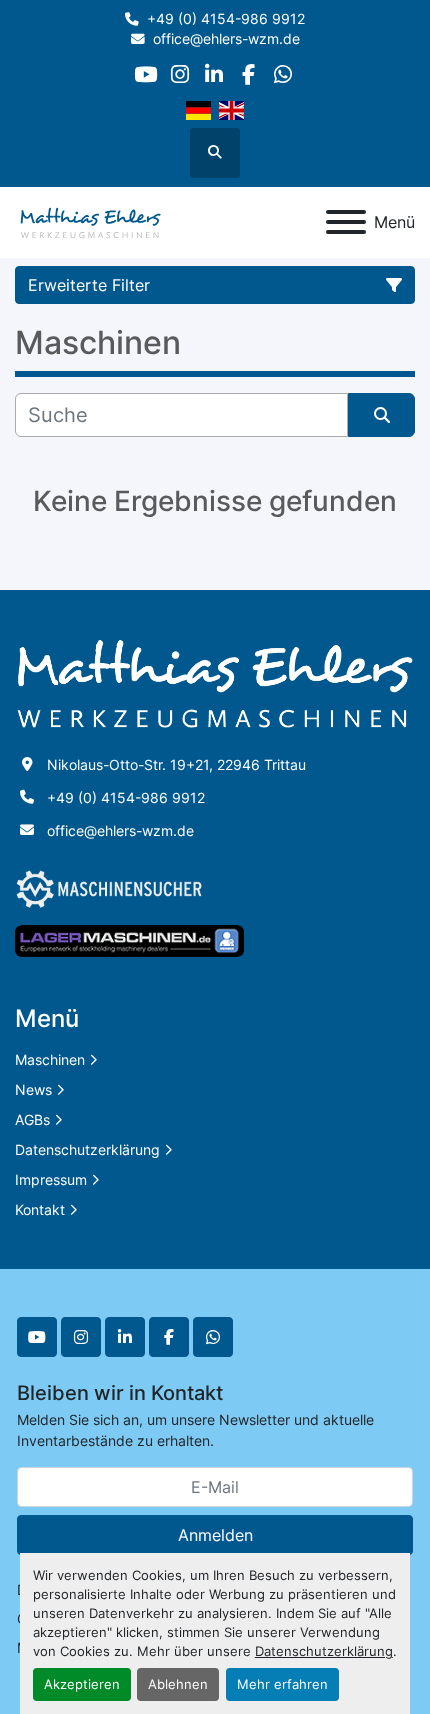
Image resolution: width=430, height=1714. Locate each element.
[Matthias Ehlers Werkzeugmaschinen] (215, 682)
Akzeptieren (82, 1684)
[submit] (381, 415)
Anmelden (215, 1535)
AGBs (32, 1119)
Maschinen (50, 1059)
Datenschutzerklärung (324, 1651)
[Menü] (346, 222)
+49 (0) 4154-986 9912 (226, 19)
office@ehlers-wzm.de (226, 39)
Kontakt (40, 1209)
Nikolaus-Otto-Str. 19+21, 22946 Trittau (176, 764)
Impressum (51, 1179)
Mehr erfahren (282, 1684)
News (33, 1089)
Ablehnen (178, 1684)
